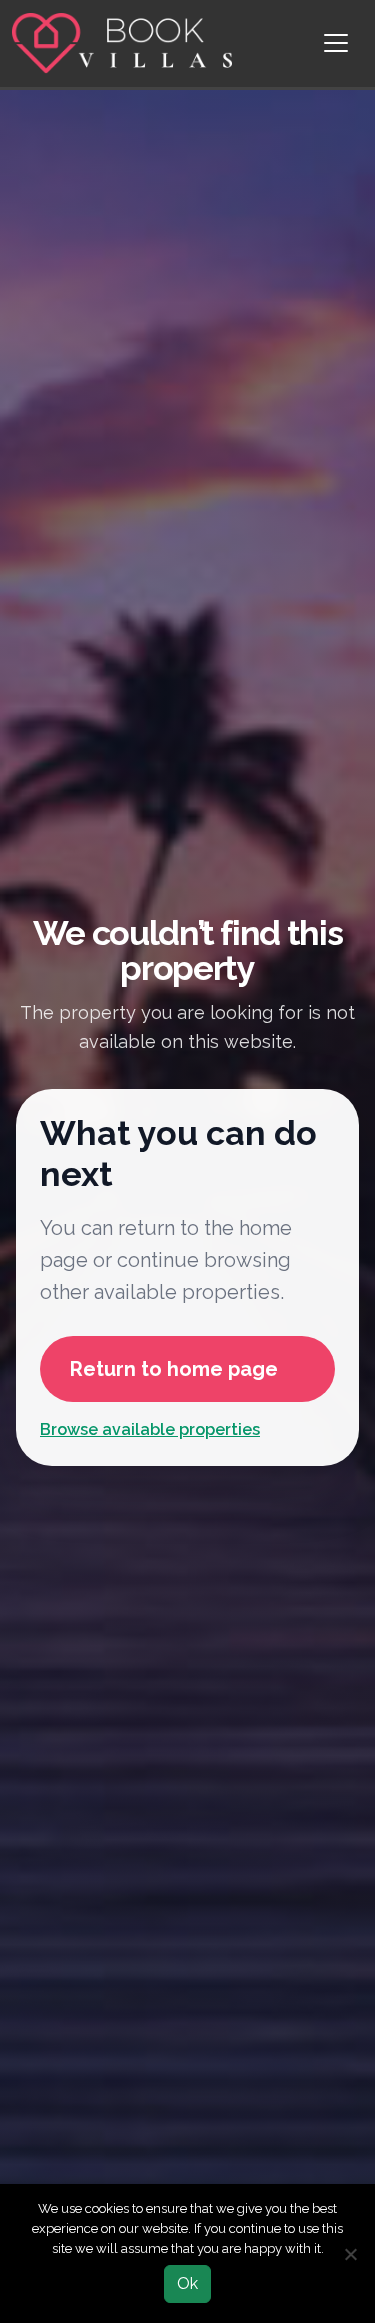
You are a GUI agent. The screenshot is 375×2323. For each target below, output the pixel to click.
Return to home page (174, 1369)
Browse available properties (150, 1429)
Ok (187, 2283)
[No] (350, 2254)
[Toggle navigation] (336, 43)
